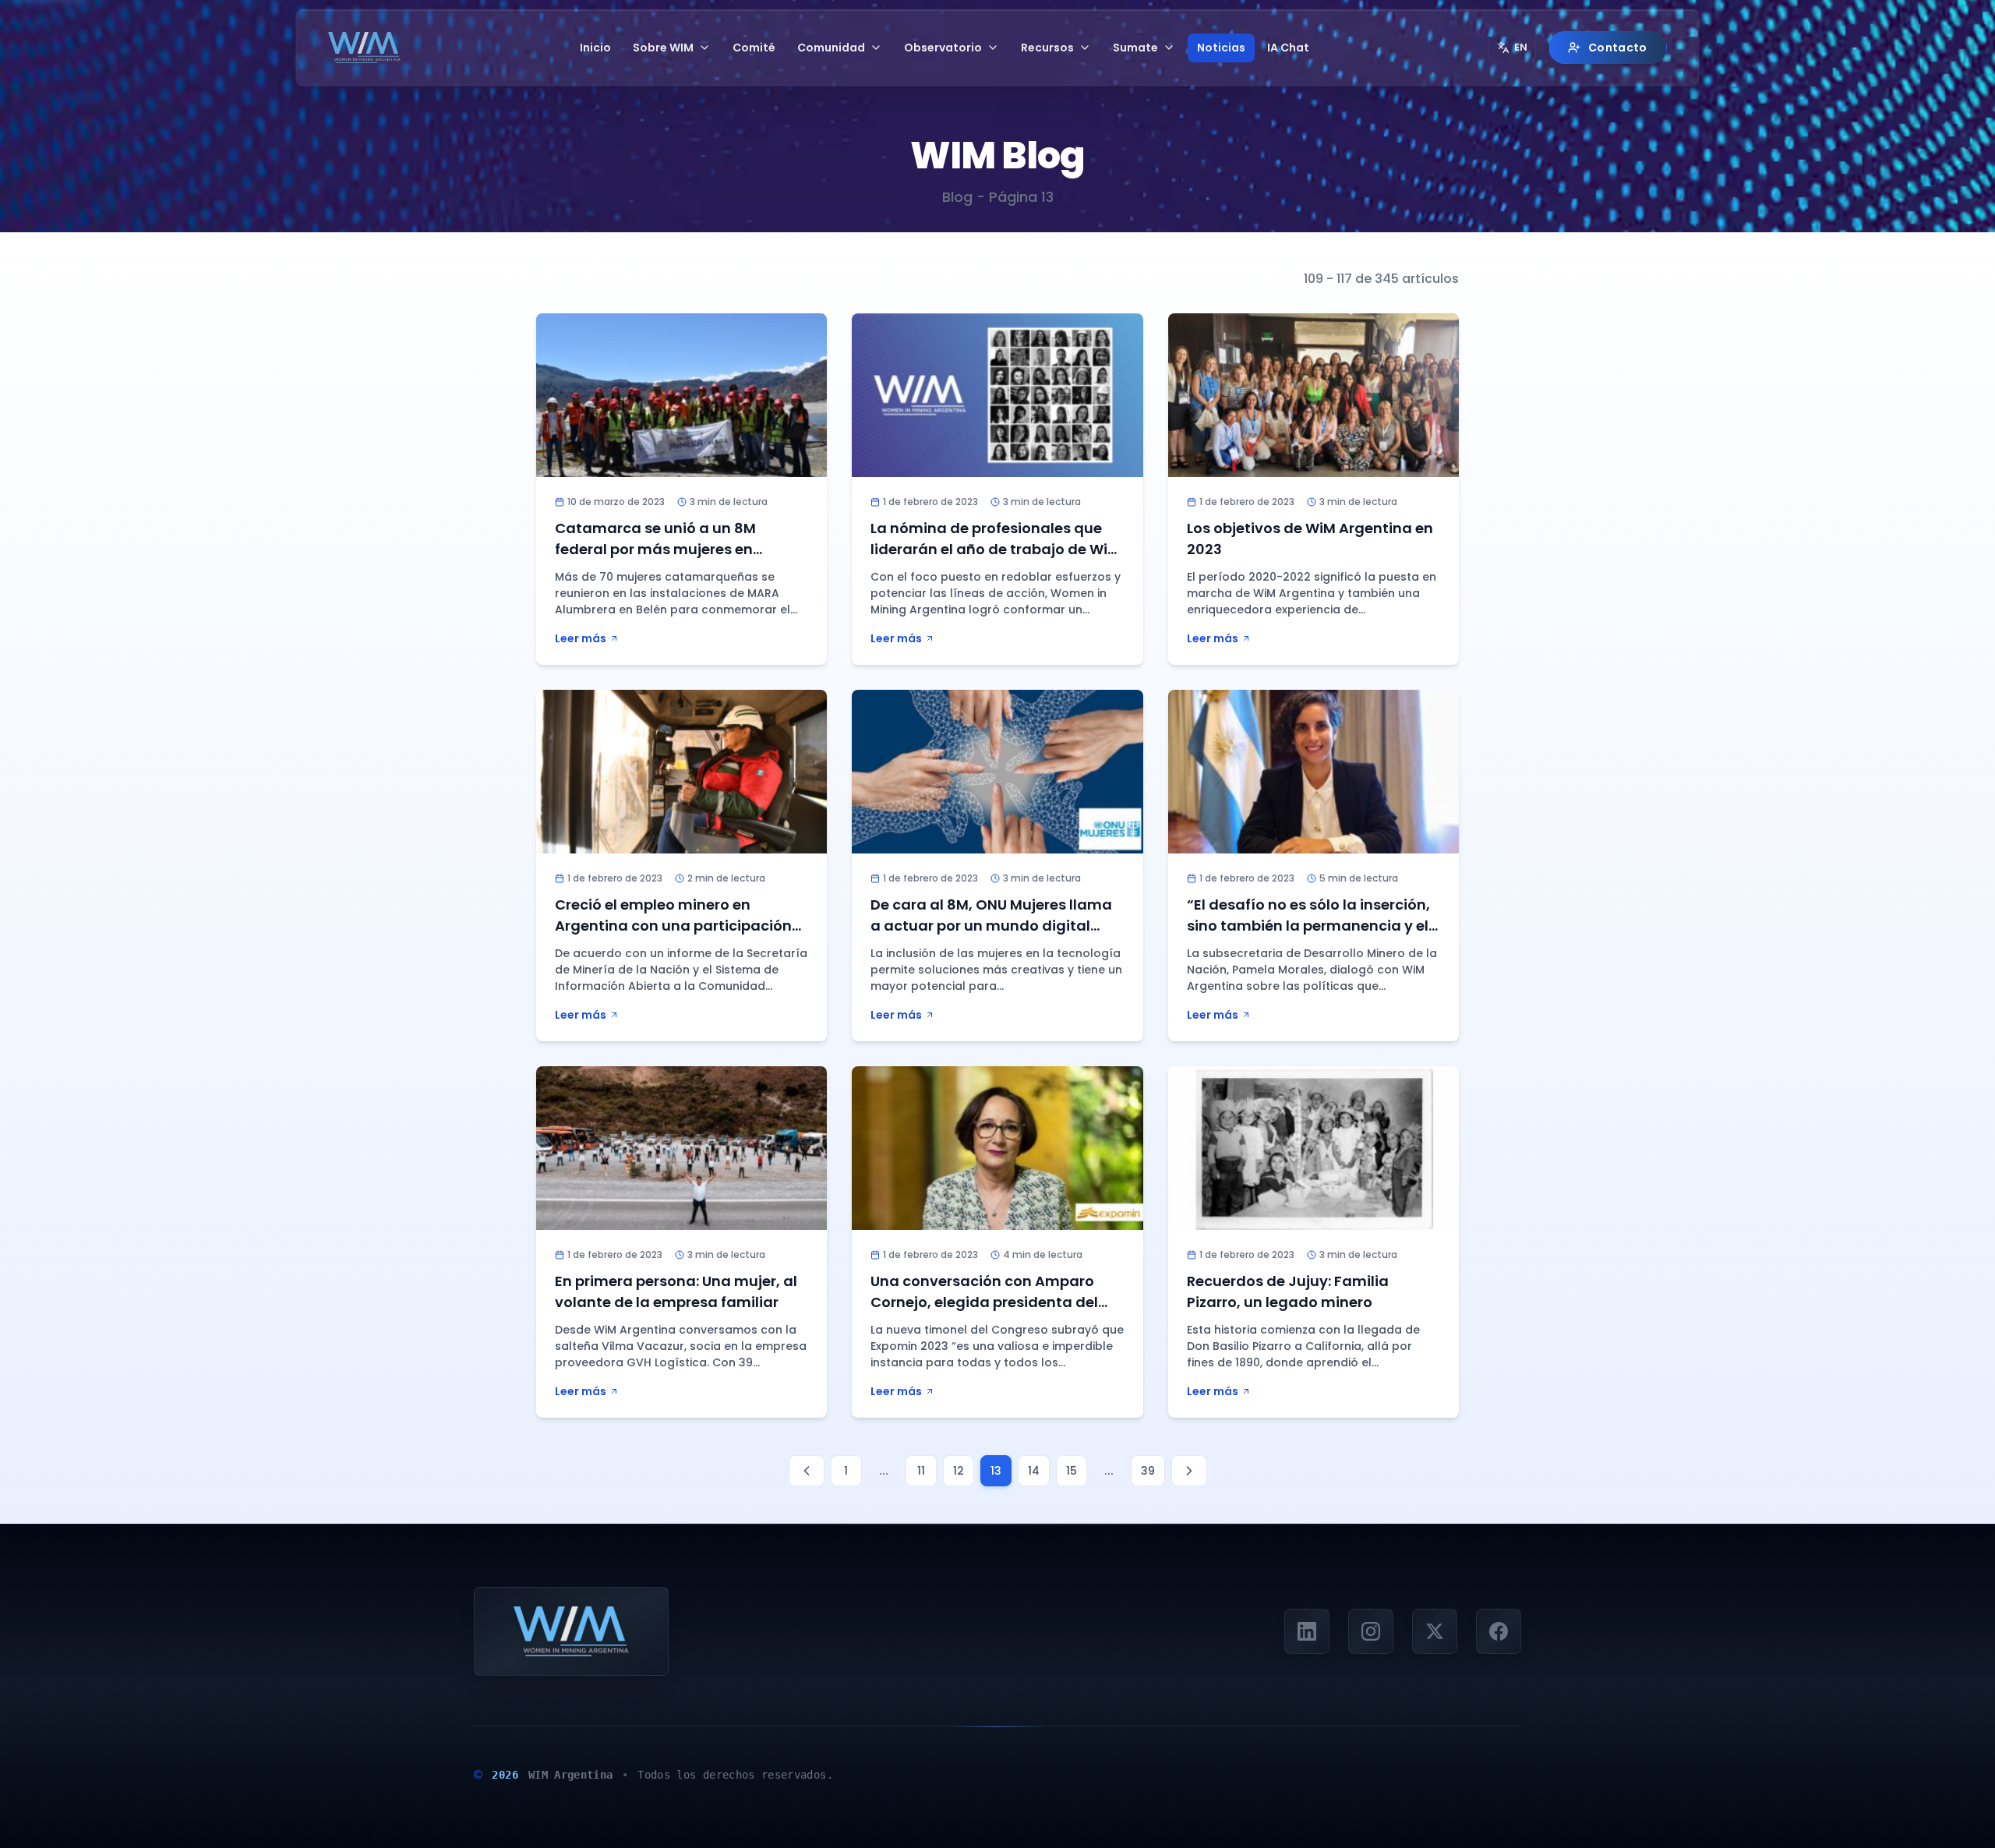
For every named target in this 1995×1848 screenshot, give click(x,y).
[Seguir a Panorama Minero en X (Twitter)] (1435, 1631)
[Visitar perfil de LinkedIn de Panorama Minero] (1307, 1631)
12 (959, 1471)
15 (1072, 1471)
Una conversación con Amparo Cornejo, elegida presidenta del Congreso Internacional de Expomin (984, 1313)
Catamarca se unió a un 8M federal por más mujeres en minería (655, 549)
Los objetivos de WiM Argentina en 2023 (1310, 539)
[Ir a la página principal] (364, 48)
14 (1034, 1471)
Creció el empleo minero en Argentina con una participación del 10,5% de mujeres (673, 926)
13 (996, 1471)
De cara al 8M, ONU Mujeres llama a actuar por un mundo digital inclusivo (991, 926)
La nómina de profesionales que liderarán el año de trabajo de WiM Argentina (995, 549)
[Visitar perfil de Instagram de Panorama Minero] (1371, 1631)
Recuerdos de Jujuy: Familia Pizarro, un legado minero (1288, 1291)
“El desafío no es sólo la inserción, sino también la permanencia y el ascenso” (1308, 926)
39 (1148, 1471)
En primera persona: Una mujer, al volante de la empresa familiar (676, 1291)
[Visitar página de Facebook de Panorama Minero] (1499, 1631)
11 (921, 1471)
